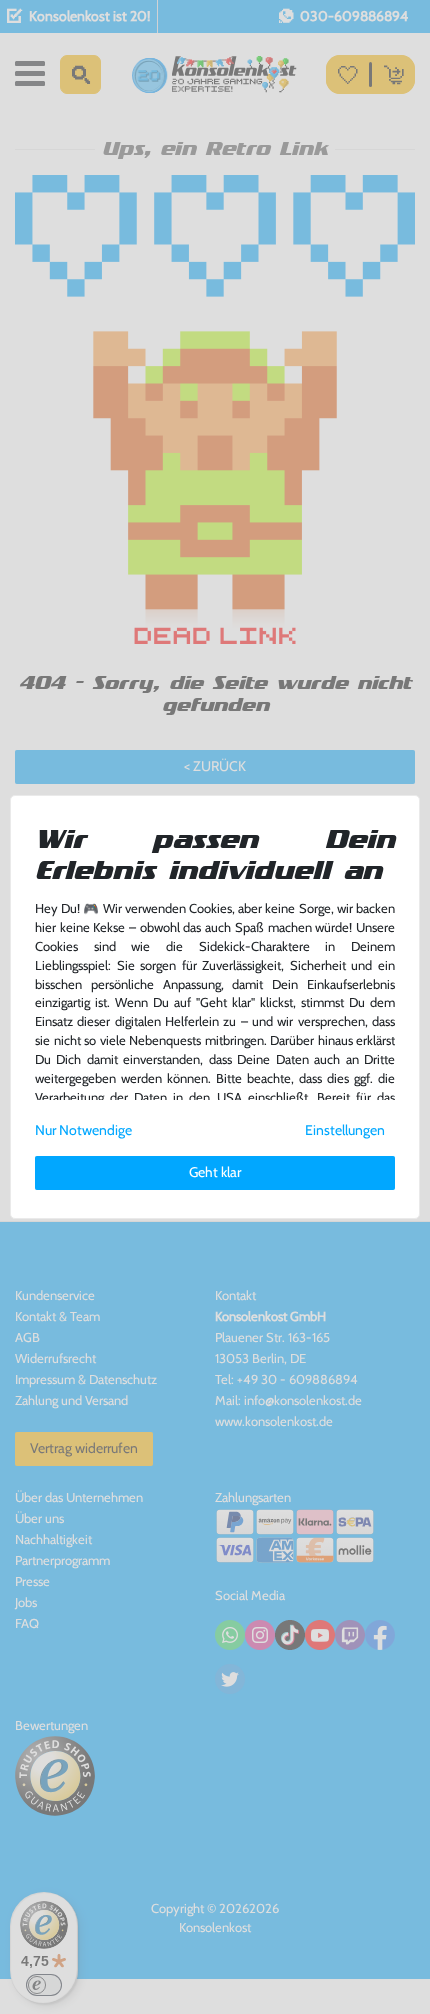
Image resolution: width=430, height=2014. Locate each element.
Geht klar (215, 1172)
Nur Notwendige (83, 1130)
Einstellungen (345, 1130)
